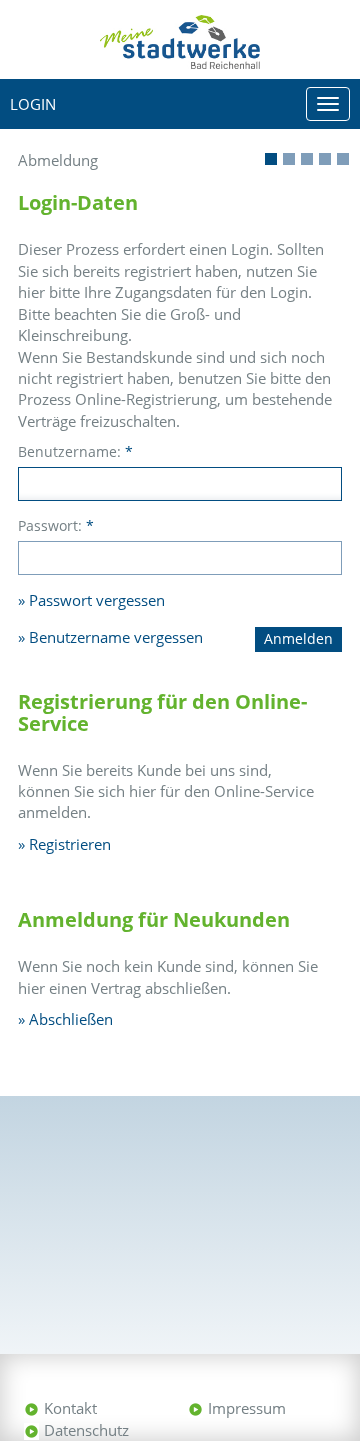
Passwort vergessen (97, 600)
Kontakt (70, 1408)
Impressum (247, 1408)
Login (33, 104)
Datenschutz (86, 1430)
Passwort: (56, 525)
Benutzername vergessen (116, 637)
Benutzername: (75, 451)
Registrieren (70, 844)
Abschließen (71, 1019)
